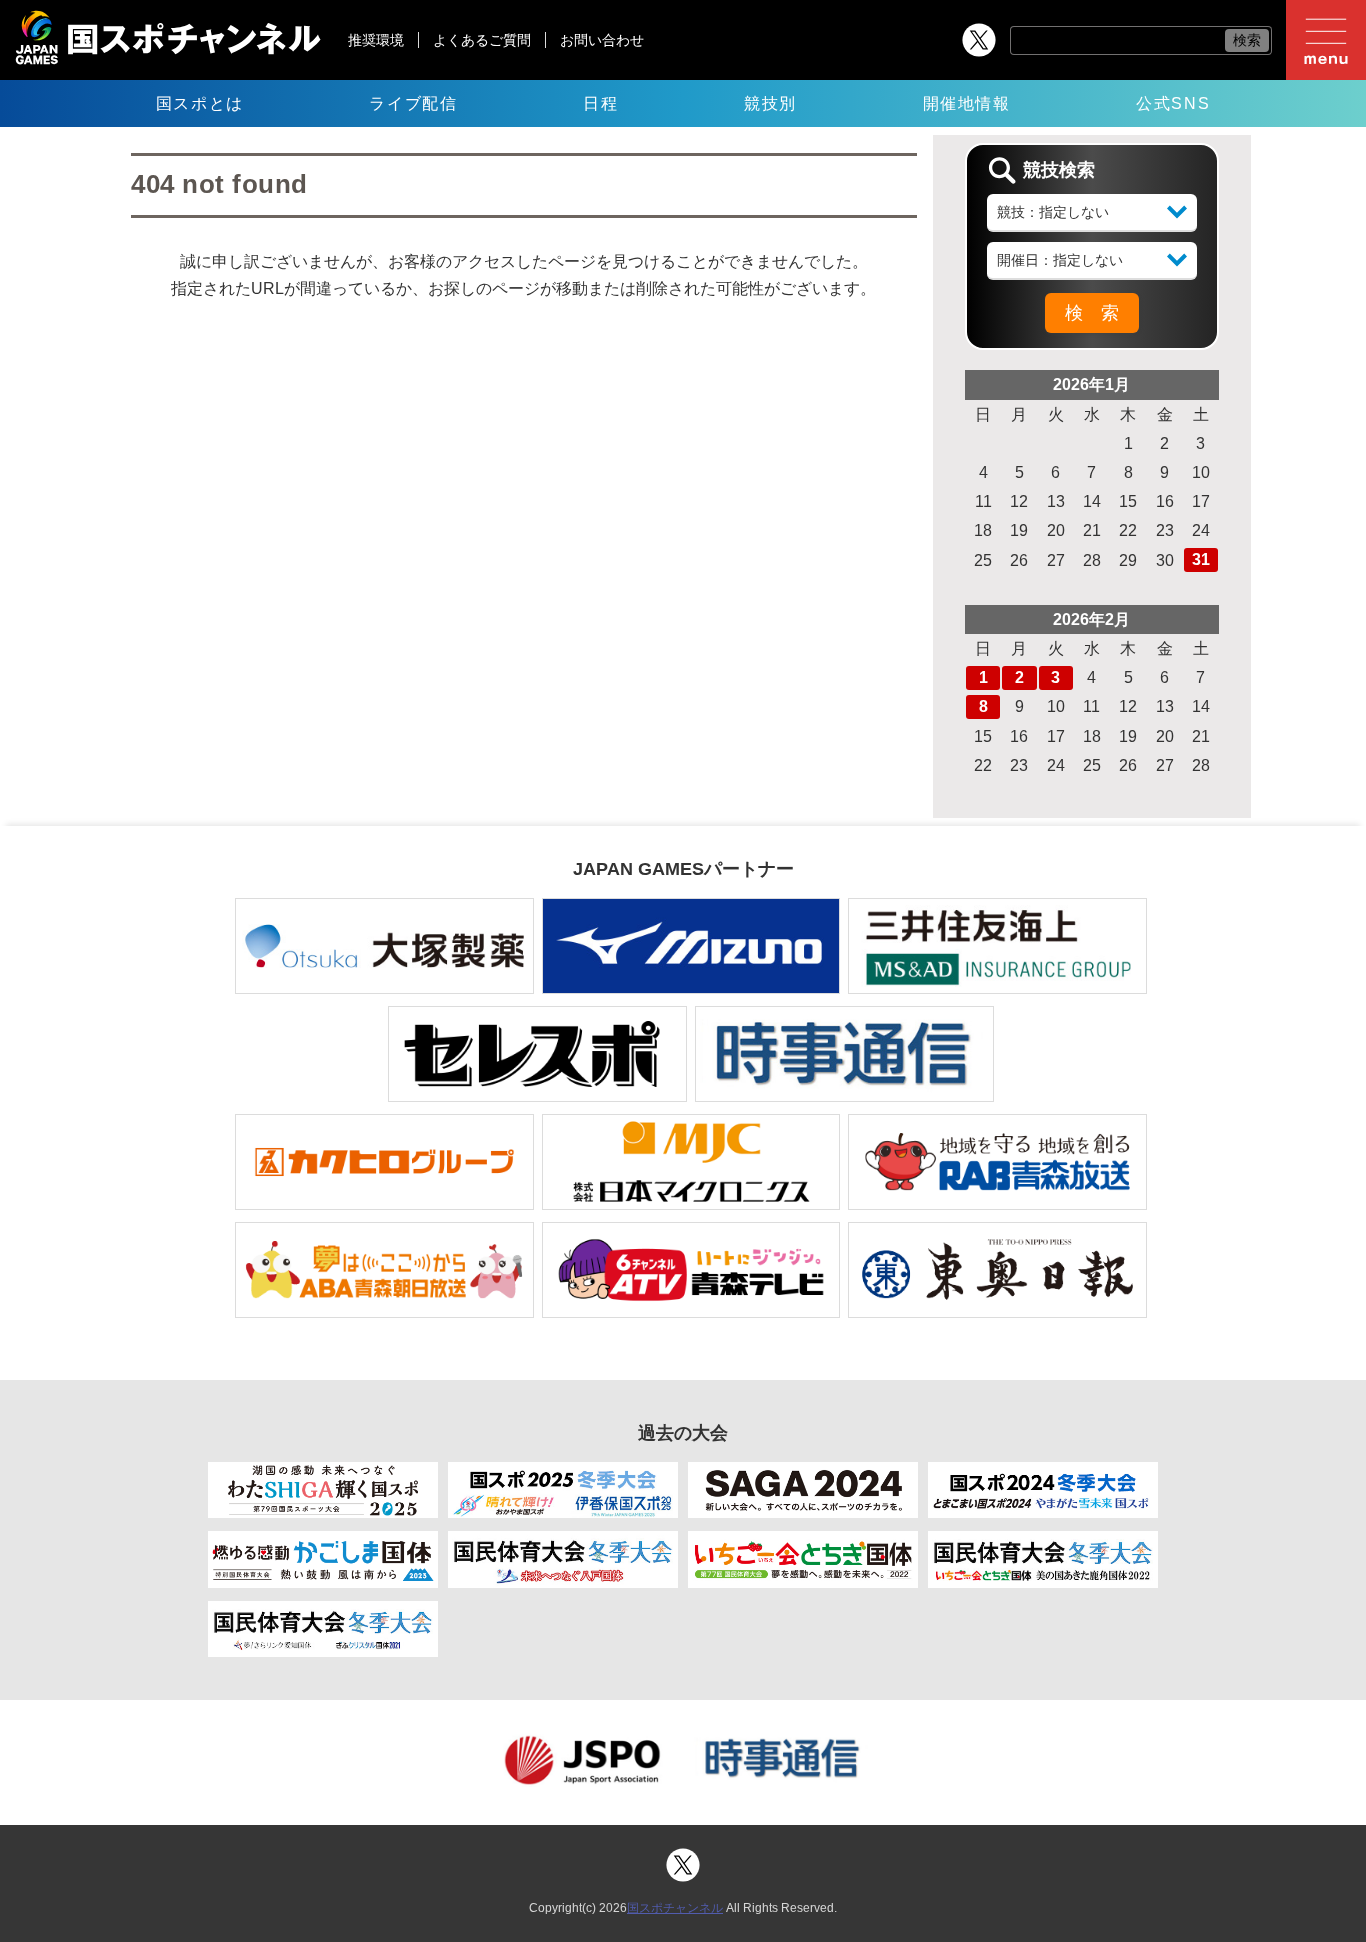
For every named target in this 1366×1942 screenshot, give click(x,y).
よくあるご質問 (482, 40)
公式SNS (1173, 103)
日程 (600, 103)
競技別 (770, 103)
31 (1201, 559)
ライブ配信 (413, 103)
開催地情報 (967, 103)
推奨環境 (376, 40)
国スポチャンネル (675, 1908)
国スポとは (200, 103)
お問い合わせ (602, 40)
